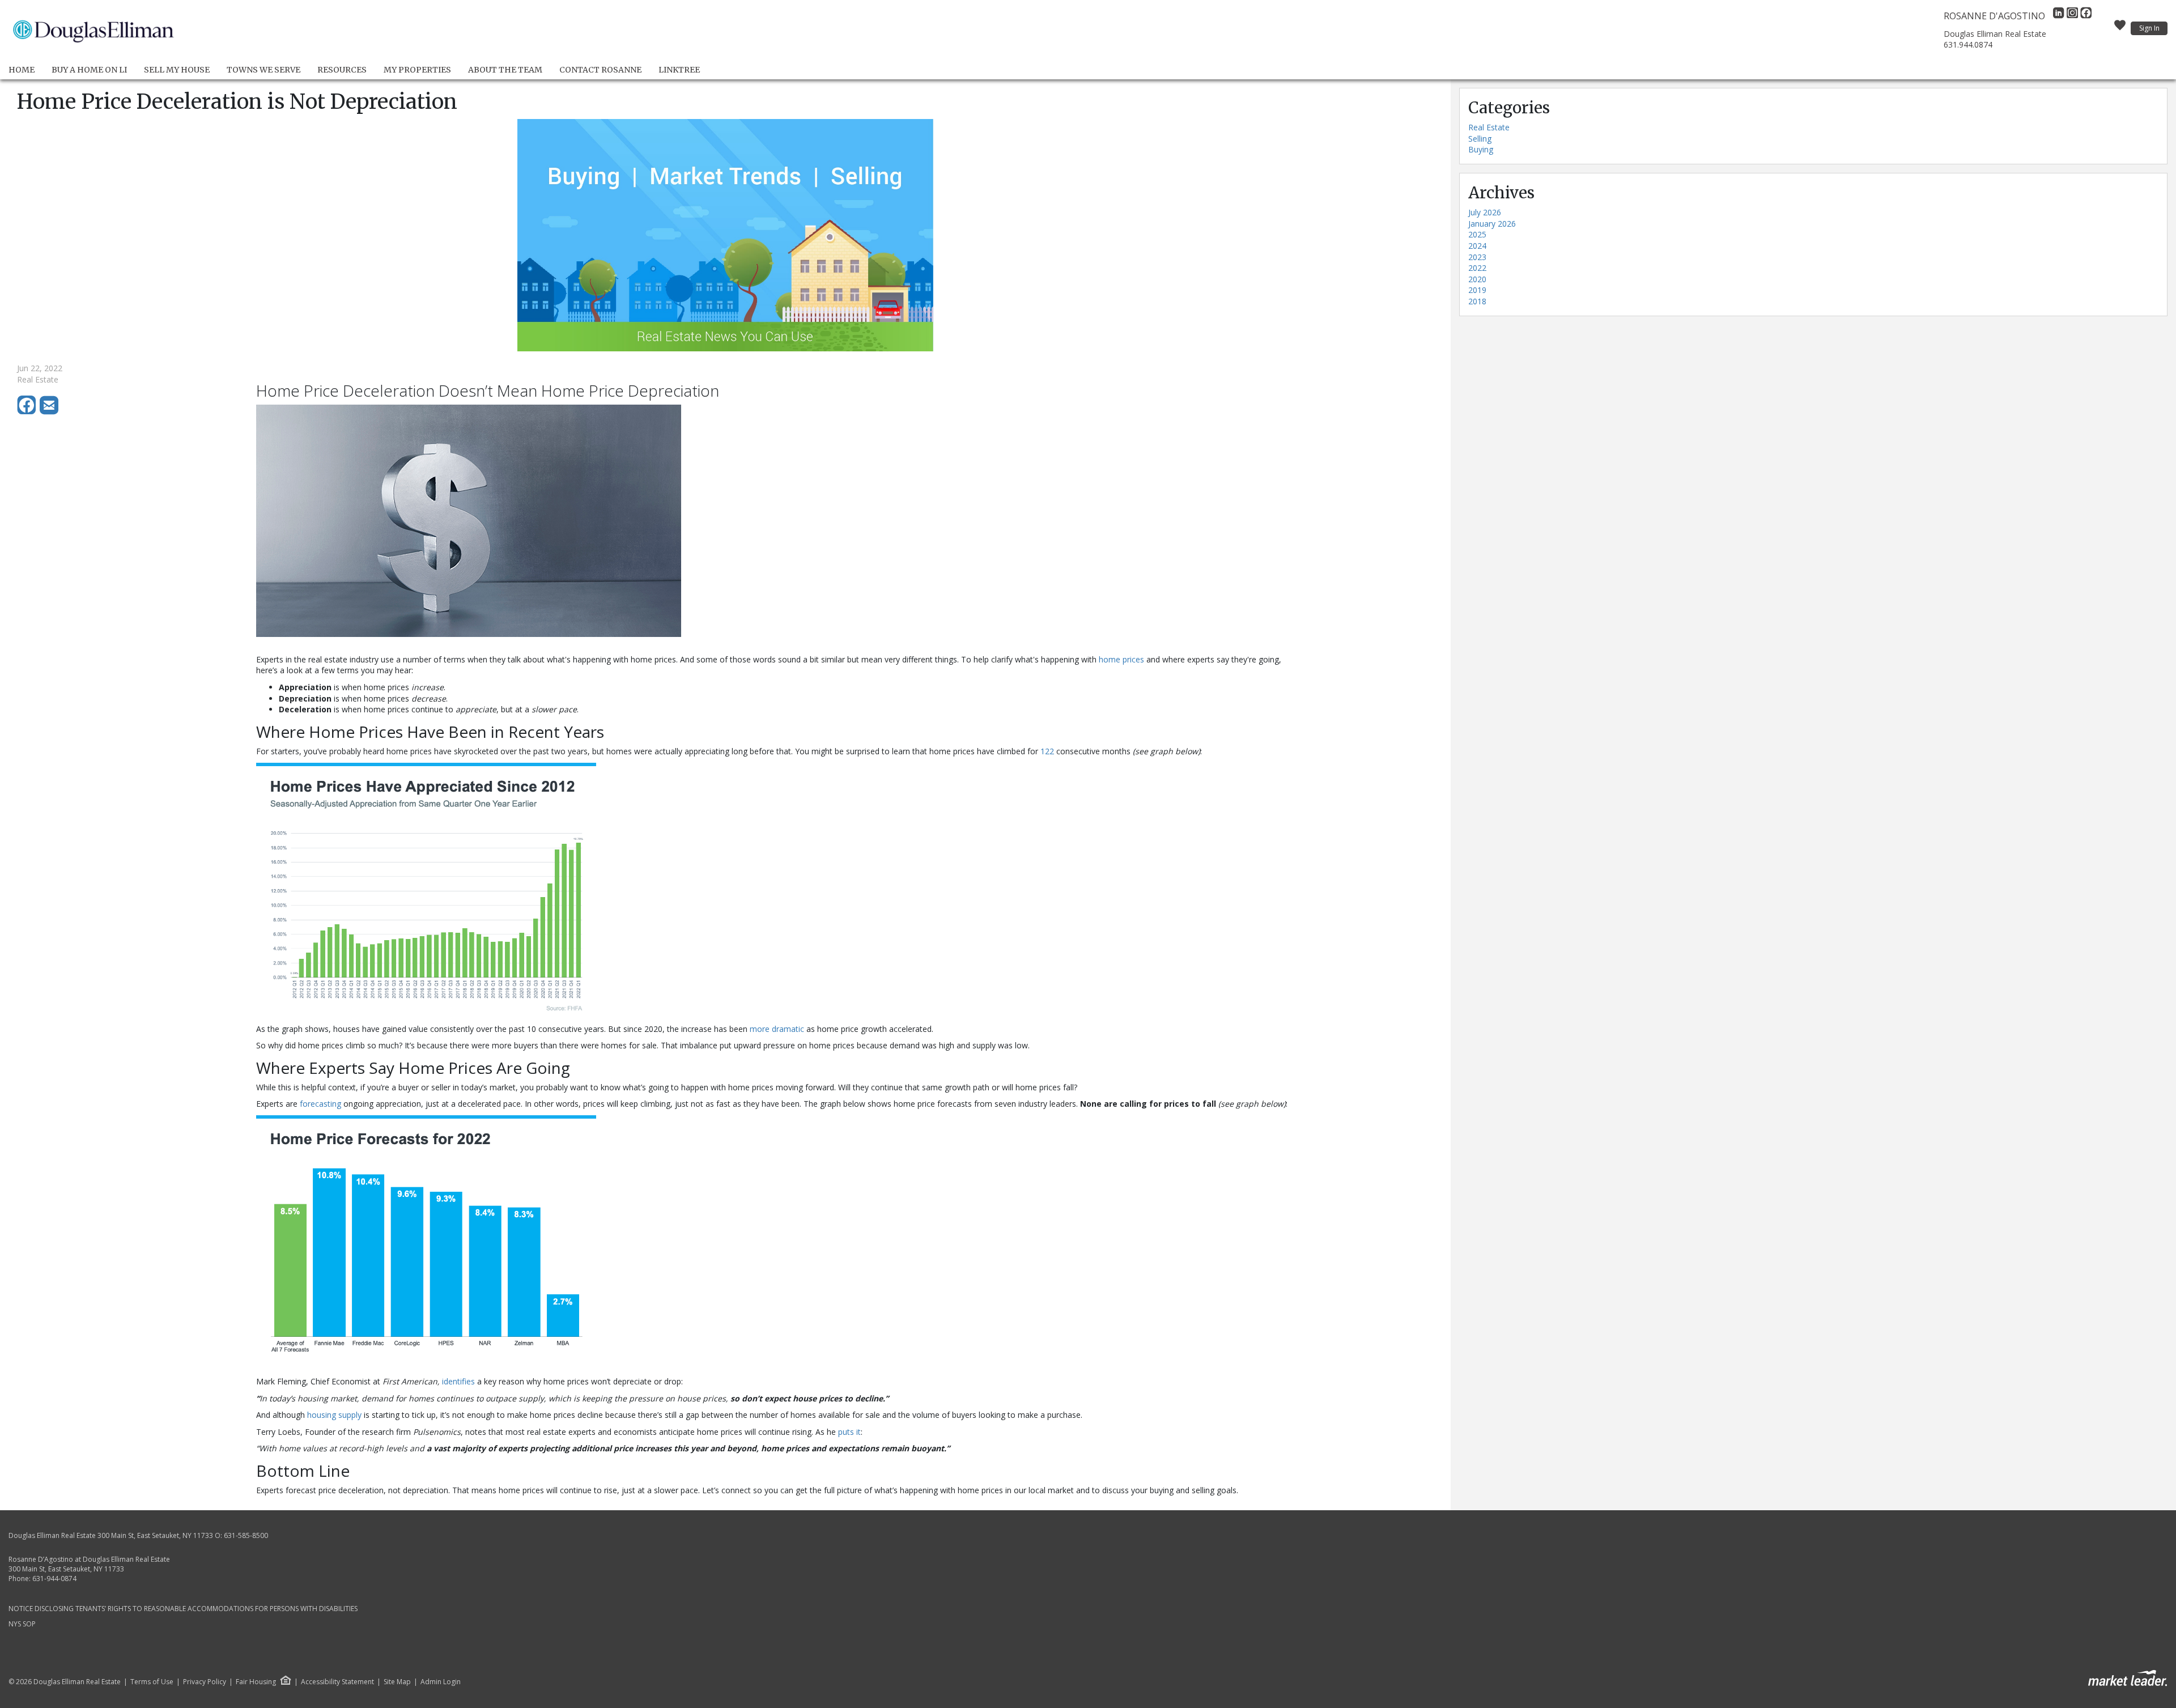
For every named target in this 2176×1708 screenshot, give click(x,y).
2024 (1477, 246)
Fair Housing (256, 1682)
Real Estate (1489, 127)
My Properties (417, 70)
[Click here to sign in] (2120, 28)
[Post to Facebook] (28, 412)
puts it (849, 1432)
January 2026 (1492, 224)
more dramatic (777, 1029)
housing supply (334, 1415)
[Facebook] (2086, 16)
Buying (1481, 149)
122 (1047, 751)
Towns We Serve (263, 70)
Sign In (2149, 28)
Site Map (397, 1682)
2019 (1477, 290)
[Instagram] (2073, 16)
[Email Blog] (50, 412)
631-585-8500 (246, 1535)
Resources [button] (342, 70)
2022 (1477, 268)
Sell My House (177, 70)
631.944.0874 (1968, 44)
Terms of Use (152, 1682)
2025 (1477, 234)
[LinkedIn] (2060, 16)
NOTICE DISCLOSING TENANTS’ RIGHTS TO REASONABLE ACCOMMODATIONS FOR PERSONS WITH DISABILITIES (183, 1609)
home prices (1121, 659)
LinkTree (679, 70)
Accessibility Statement (337, 1682)
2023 (1477, 257)
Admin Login (441, 1682)
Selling (1480, 139)
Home (22, 70)
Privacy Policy (205, 1682)
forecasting (320, 1104)
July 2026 (1485, 212)
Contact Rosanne (600, 70)
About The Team (505, 70)
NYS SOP (22, 1624)
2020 (1477, 279)
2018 (1477, 301)
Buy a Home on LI (89, 70)
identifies (458, 1381)
